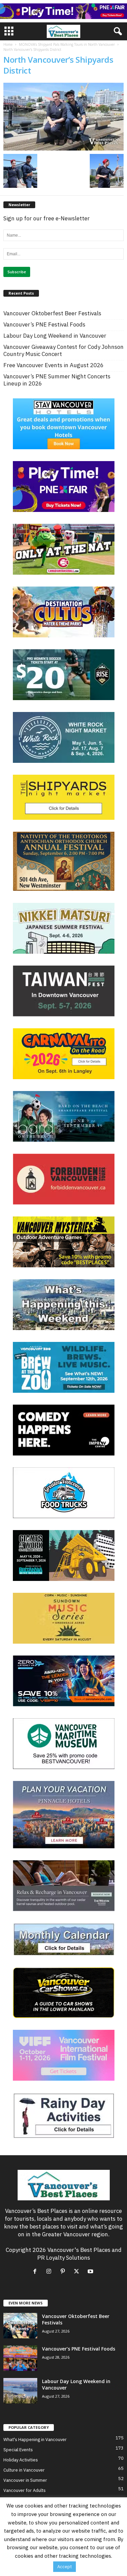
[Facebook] (36, 2272)
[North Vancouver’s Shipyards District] (63, 117)
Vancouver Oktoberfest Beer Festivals (52, 313)
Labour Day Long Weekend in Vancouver (55, 336)
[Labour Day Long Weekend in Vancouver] (20, 2391)
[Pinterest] (64, 2272)
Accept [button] (65, 2567)
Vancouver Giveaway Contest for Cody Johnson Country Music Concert (63, 351)
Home (8, 44)
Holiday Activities (21, 2460)
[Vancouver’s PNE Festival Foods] (20, 2358)
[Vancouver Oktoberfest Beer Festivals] (20, 2326)
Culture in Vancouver (24, 2470)
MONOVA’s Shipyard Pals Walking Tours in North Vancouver (67, 44)
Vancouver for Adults (25, 2490)
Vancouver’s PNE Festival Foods (44, 325)
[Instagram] (50, 2272)
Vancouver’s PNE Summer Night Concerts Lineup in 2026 (57, 380)
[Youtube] (91, 2272)
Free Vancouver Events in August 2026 (54, 365)
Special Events (18, 2450)
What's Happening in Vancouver (35, 2440)
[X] (78, 2272)
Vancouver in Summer (25, 2480)
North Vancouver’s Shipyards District (58, 65)
